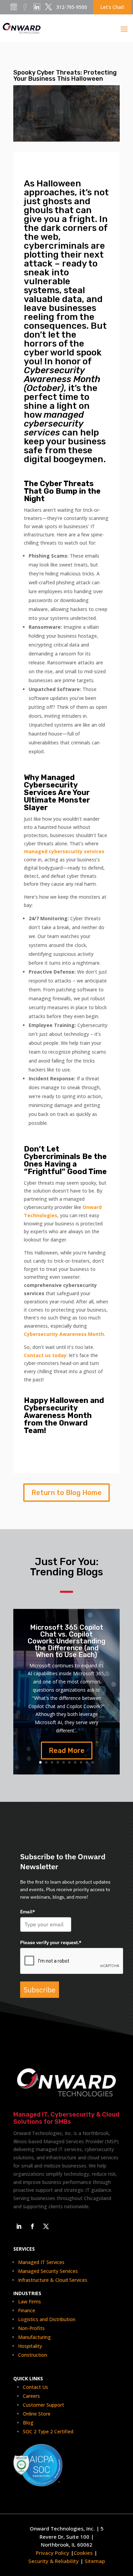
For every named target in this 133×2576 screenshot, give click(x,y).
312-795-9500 (72, 7)
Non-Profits (31, 2328)
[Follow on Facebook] (32, 2226)
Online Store (37, 2414)
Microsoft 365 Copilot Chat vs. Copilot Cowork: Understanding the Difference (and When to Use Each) (66, 1641)
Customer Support (43, 2405)
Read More (67, 1751)
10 (93, 1762)
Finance (27, 2310)
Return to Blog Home (66, 1493)
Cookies (84, 2553)
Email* (28, 1912)
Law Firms (29, 2301)
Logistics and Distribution (47, 2319)
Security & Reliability (54, 2561)
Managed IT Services (41, 2262)
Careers (31, 2396)
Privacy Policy (53, 2553)
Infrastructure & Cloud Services (53, 2280)
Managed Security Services (48, 2271)
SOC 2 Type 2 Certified (48, 2431)
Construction (33, 2355)
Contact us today (45, 1355)
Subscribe (40, 1990)
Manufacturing (34, 2337)
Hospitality (30, 2346)
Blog (28, 2423)
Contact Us (35, 2387)
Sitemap (95, 2561)
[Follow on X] (46, 2226)
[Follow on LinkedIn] (19, 2226)
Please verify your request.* (51, 1942)
